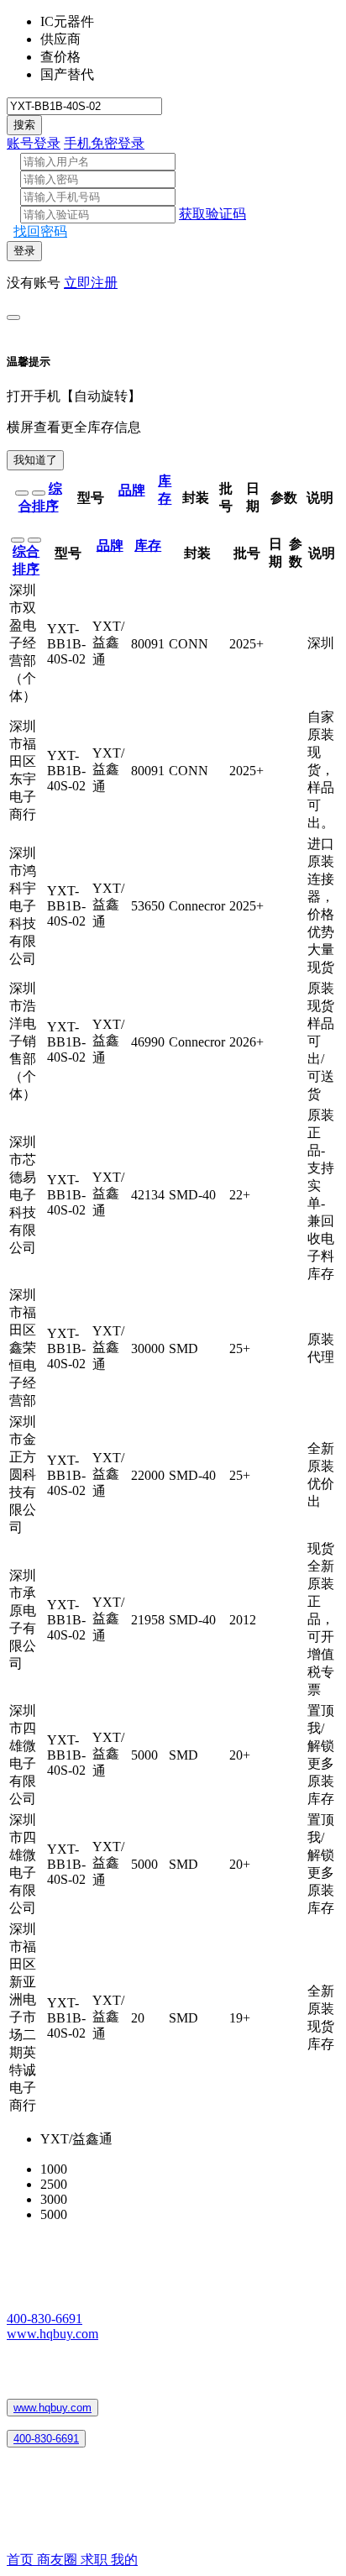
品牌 (132, 490)
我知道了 (35, 460)
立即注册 (91, 283)
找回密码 (40, 231)
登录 (24, 251)
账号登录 (34, 143)
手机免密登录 (104, 143)
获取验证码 (212, 214)
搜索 (24, 125)
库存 (148, 546)
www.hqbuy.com (52, 2334)
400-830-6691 (45, 2319)
